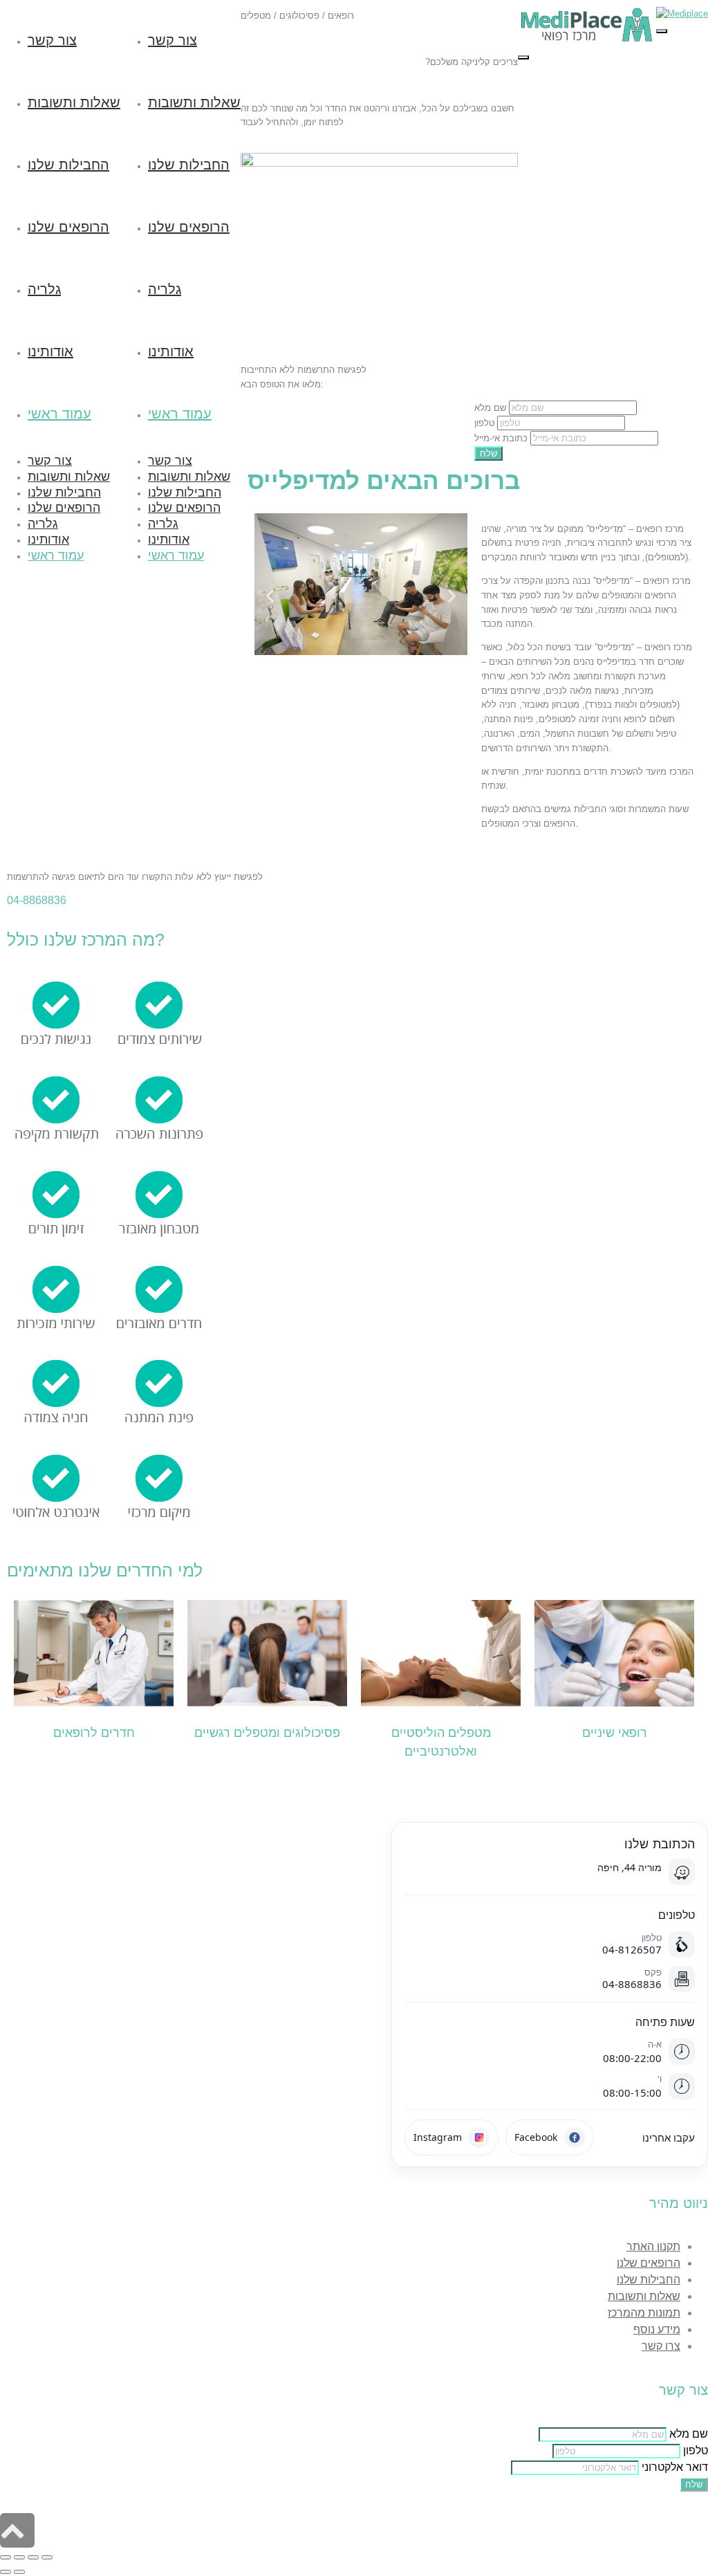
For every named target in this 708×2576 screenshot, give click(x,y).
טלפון (484, 423)
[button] (270, 595)
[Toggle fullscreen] (33, 2557)
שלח (488, 453)
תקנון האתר (653, 2246)
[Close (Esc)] (6, 2557)
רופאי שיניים (615, 1733)
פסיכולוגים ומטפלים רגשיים (267, 1733)
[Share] (19, 2557)
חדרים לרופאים (94, 1733)
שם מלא (490, 408)
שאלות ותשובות (644, 2296)
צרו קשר (661, 2346)
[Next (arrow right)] (19, 2572)
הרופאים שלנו (649, 2263)
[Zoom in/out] (47, 2557)
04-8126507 (632, 1949)
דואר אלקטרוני (675, 2467)
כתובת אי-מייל (501, 438)
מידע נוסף (657, 2329)
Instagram (438, 2137)
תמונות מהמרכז (644, 2313)
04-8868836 (37, 900)
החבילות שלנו (649, 2280)
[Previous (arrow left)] (6, 2572)
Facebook (536, 2137)
